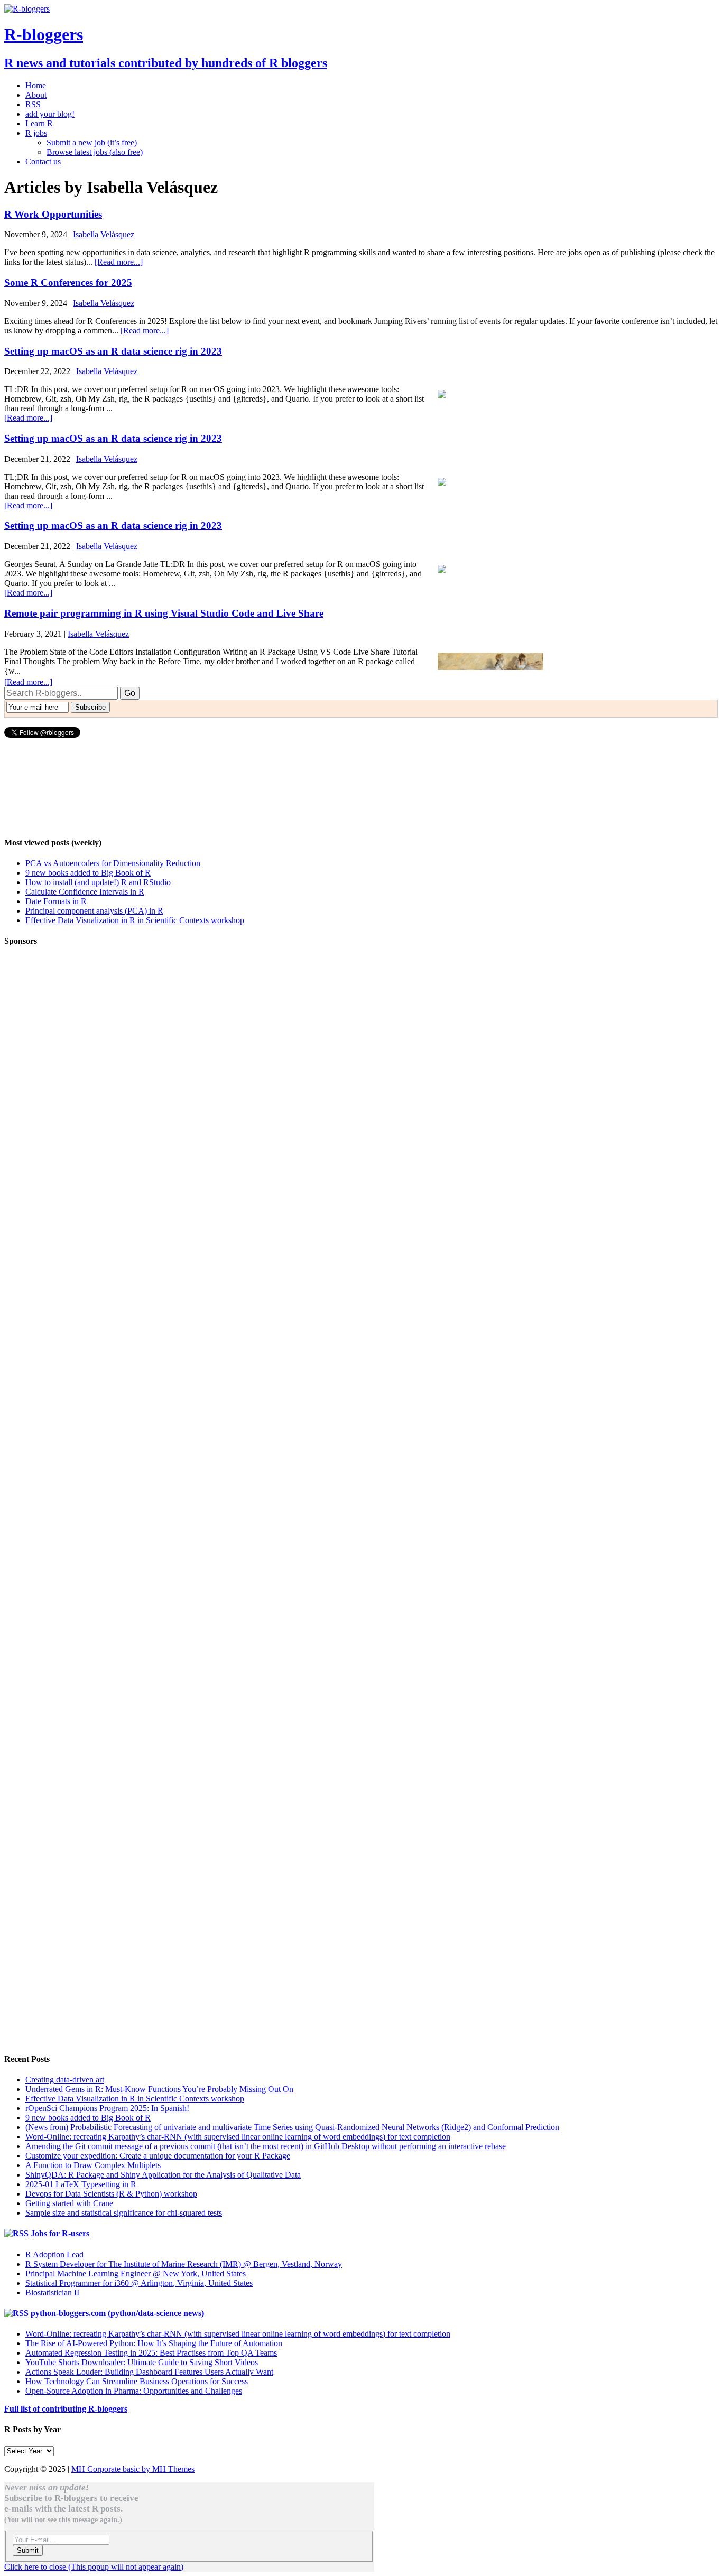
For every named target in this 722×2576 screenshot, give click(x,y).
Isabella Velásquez (104, 234)
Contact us (43, 161)
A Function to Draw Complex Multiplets (93, 2165)
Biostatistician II (52, 2293)
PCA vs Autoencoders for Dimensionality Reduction (113, 863)
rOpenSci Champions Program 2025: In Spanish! (107, 2108)
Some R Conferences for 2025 (68, 282)
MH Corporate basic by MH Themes (133, 2469)
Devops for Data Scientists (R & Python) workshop (111, 2194)
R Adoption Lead (54, 2254)
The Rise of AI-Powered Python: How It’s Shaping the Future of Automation (154, 2343)
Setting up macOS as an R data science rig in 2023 (113, 351)
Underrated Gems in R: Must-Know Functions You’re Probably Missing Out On (159, 2089)
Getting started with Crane (69, 2203)
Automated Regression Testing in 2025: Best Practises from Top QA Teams (151, 2353)
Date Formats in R (56, 901)
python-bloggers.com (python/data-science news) (117, 2313)
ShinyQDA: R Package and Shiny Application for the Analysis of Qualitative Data (163, 2175)
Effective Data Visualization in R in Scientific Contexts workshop (135, 920)
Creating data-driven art (65, 2080)
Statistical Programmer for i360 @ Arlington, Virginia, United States (139, 2283)
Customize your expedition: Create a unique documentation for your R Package (158, 2156)
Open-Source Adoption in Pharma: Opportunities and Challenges (134, 2391)
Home (36, 85)
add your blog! (50, 114)
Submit (28, 2550)
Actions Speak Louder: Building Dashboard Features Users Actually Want (149, 2372)
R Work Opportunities (53, 214)
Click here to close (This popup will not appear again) (94, 2567)
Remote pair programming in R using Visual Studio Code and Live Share (164, 613)
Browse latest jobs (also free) (95, 152)
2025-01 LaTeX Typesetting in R (81, 2184)
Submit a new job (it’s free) (92, 142)
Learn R (39, 123)
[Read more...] (119, 262)
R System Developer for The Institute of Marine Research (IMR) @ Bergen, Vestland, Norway (184, 2264)
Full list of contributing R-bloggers (66, 2409)
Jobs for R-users (60, 2233)
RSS (33, 104)
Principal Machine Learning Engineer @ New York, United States (136, 2273)
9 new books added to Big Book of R (88, 873)
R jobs (36, 133)
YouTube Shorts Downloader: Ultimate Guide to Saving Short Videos (142, 2362)
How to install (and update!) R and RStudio (98, 882)
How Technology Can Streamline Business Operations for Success (137, 2381)
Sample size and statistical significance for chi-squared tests (124, 2213)
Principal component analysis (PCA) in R (94, 911)
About (36, 95)
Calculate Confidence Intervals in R (85, 892)
